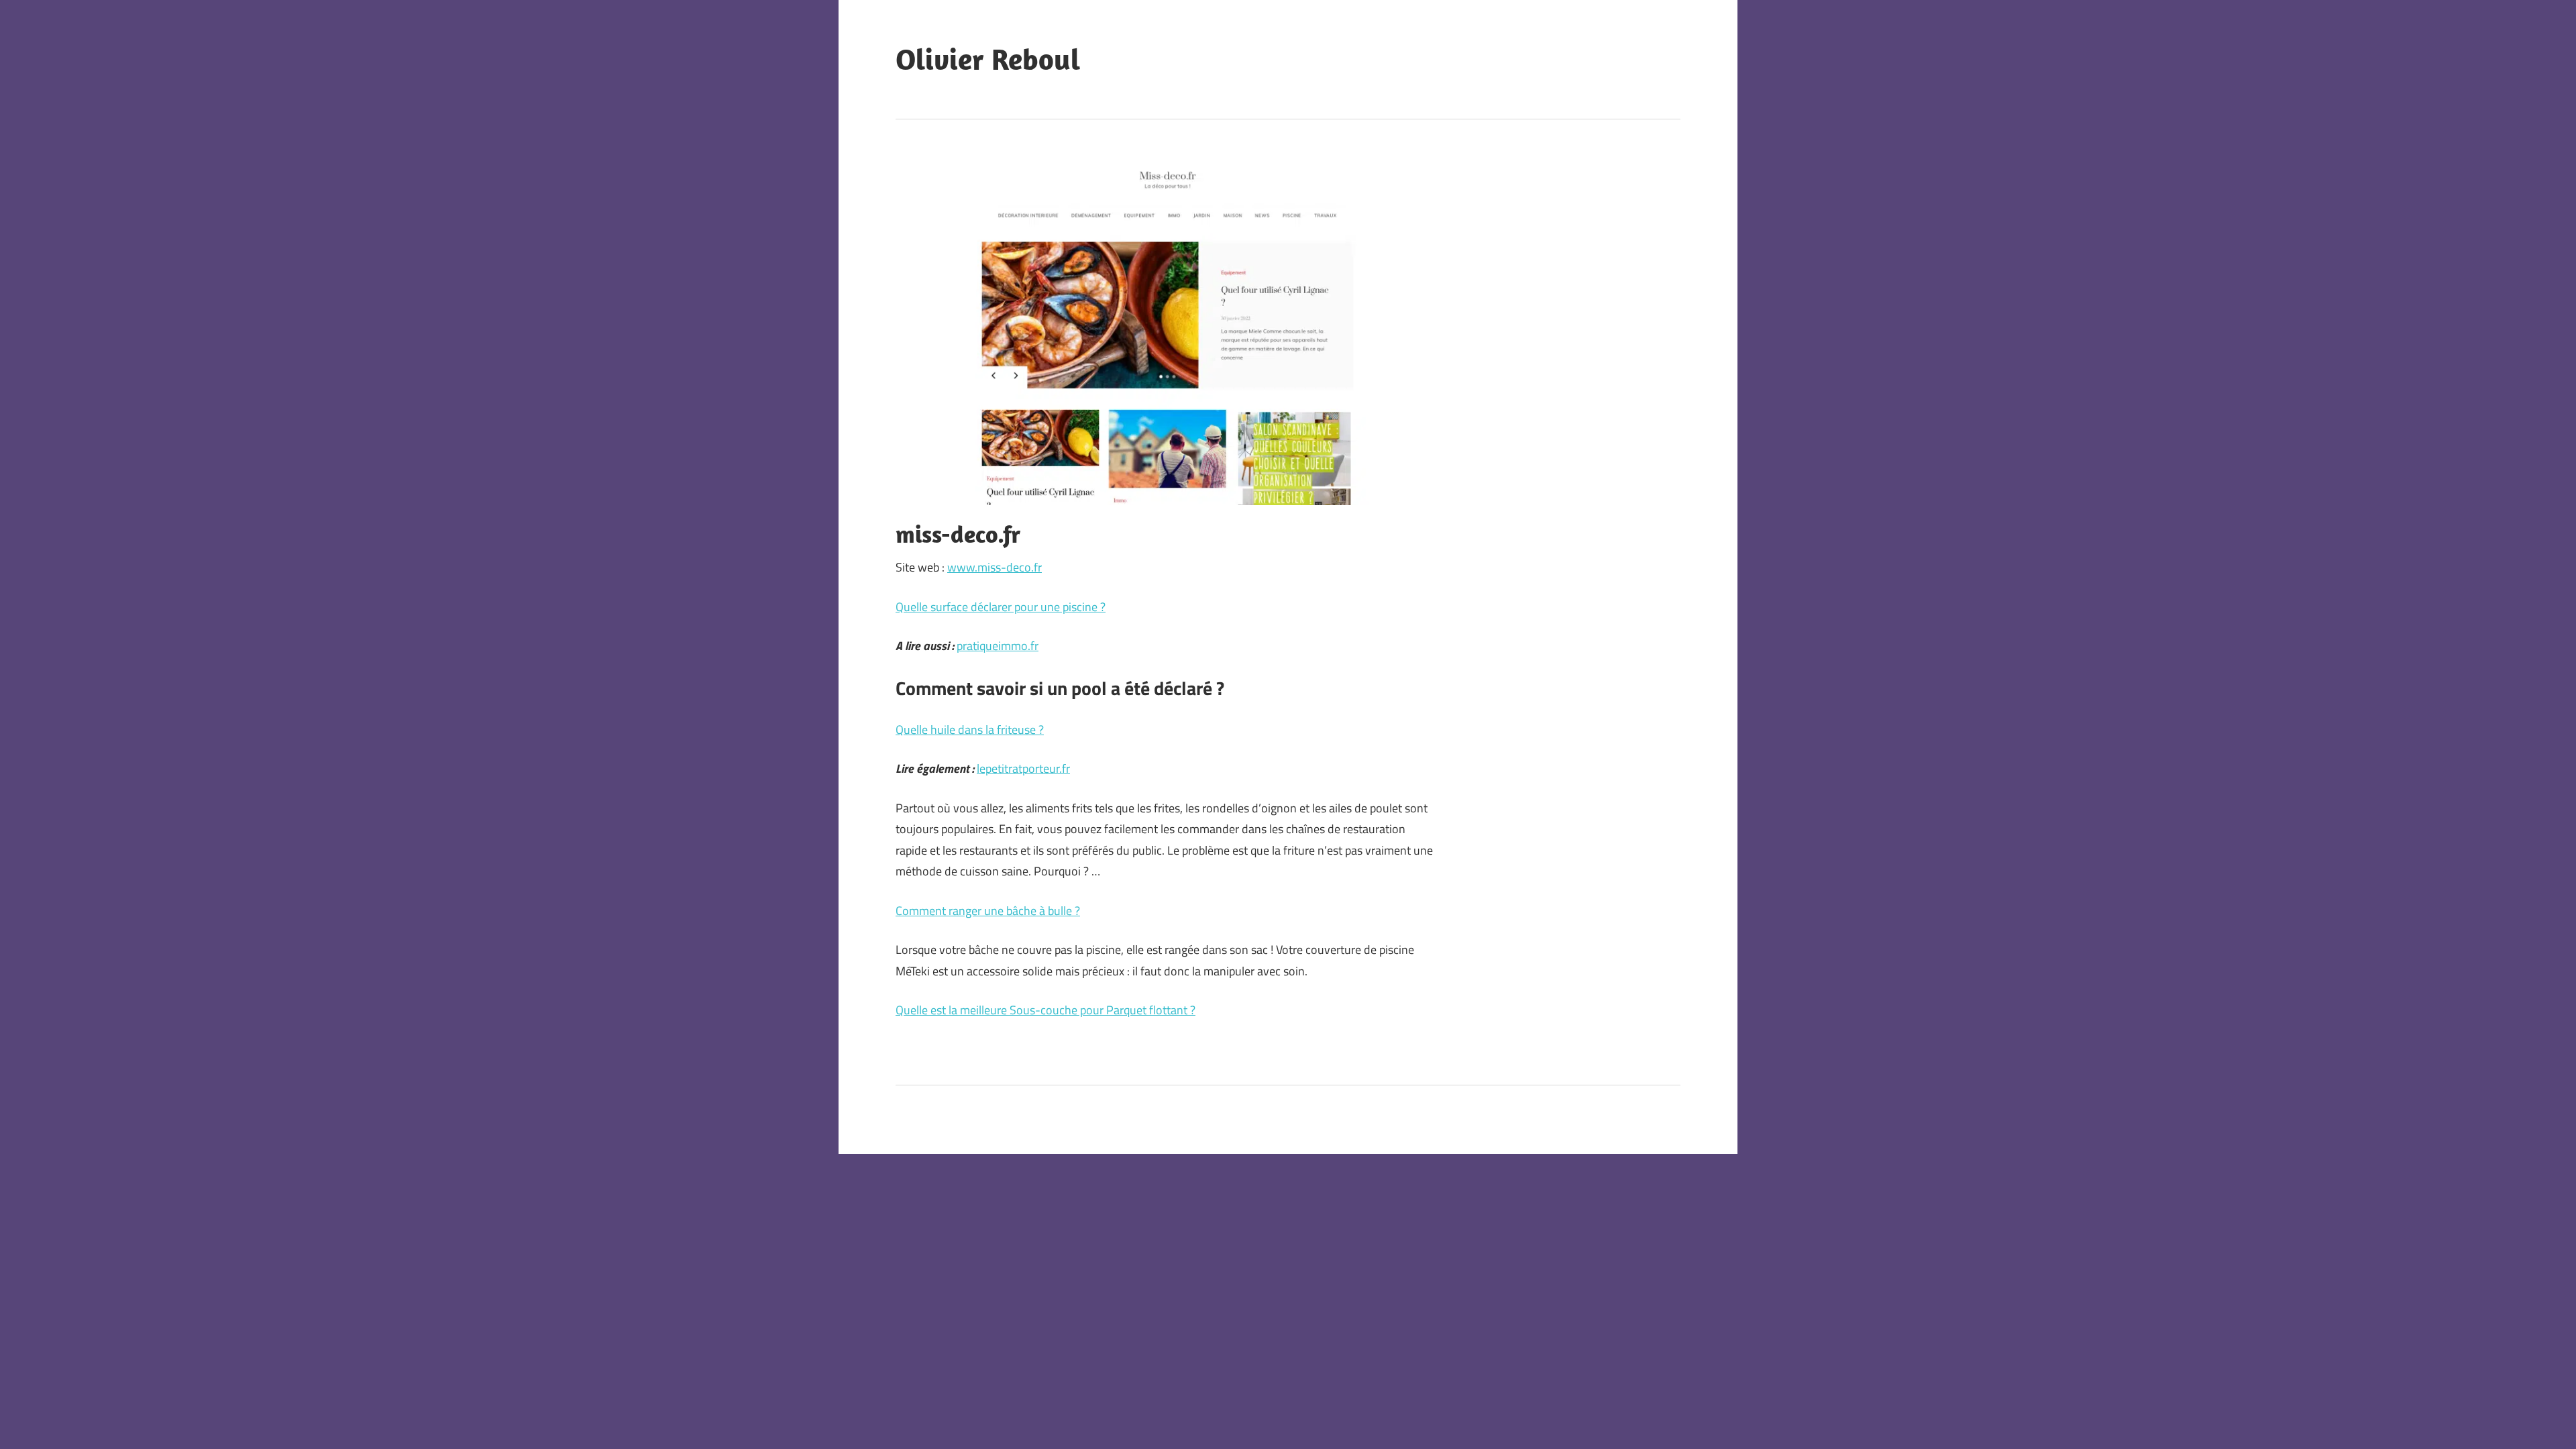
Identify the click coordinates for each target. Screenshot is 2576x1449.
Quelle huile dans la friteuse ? (970, 730)
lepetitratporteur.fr (1023, 768)
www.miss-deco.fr (995, 567)
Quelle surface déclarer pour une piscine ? (1001, 607)
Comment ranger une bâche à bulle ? (988, 911)
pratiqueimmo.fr (998, 646)
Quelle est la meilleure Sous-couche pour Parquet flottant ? (1045, 1010)
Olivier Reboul (988, 59)
